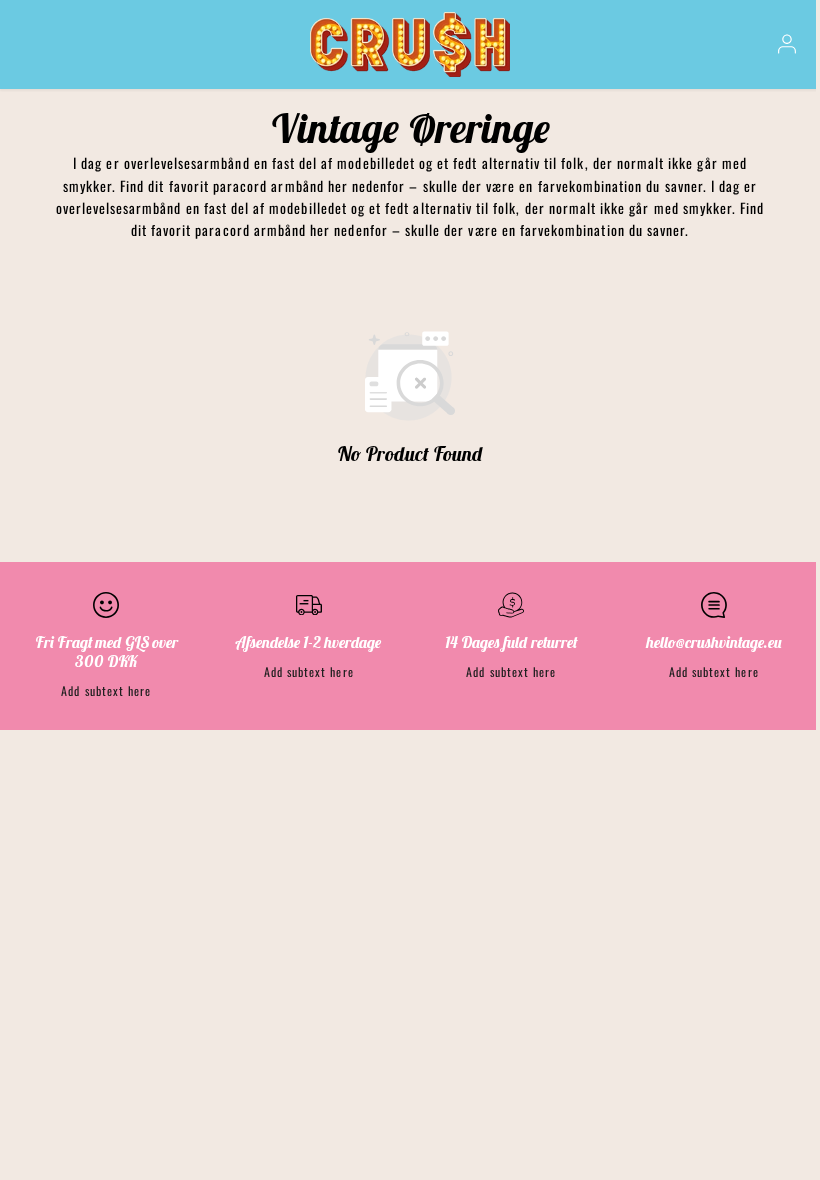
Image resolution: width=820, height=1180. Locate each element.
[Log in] (787, 44)
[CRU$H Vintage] (410, 44)
